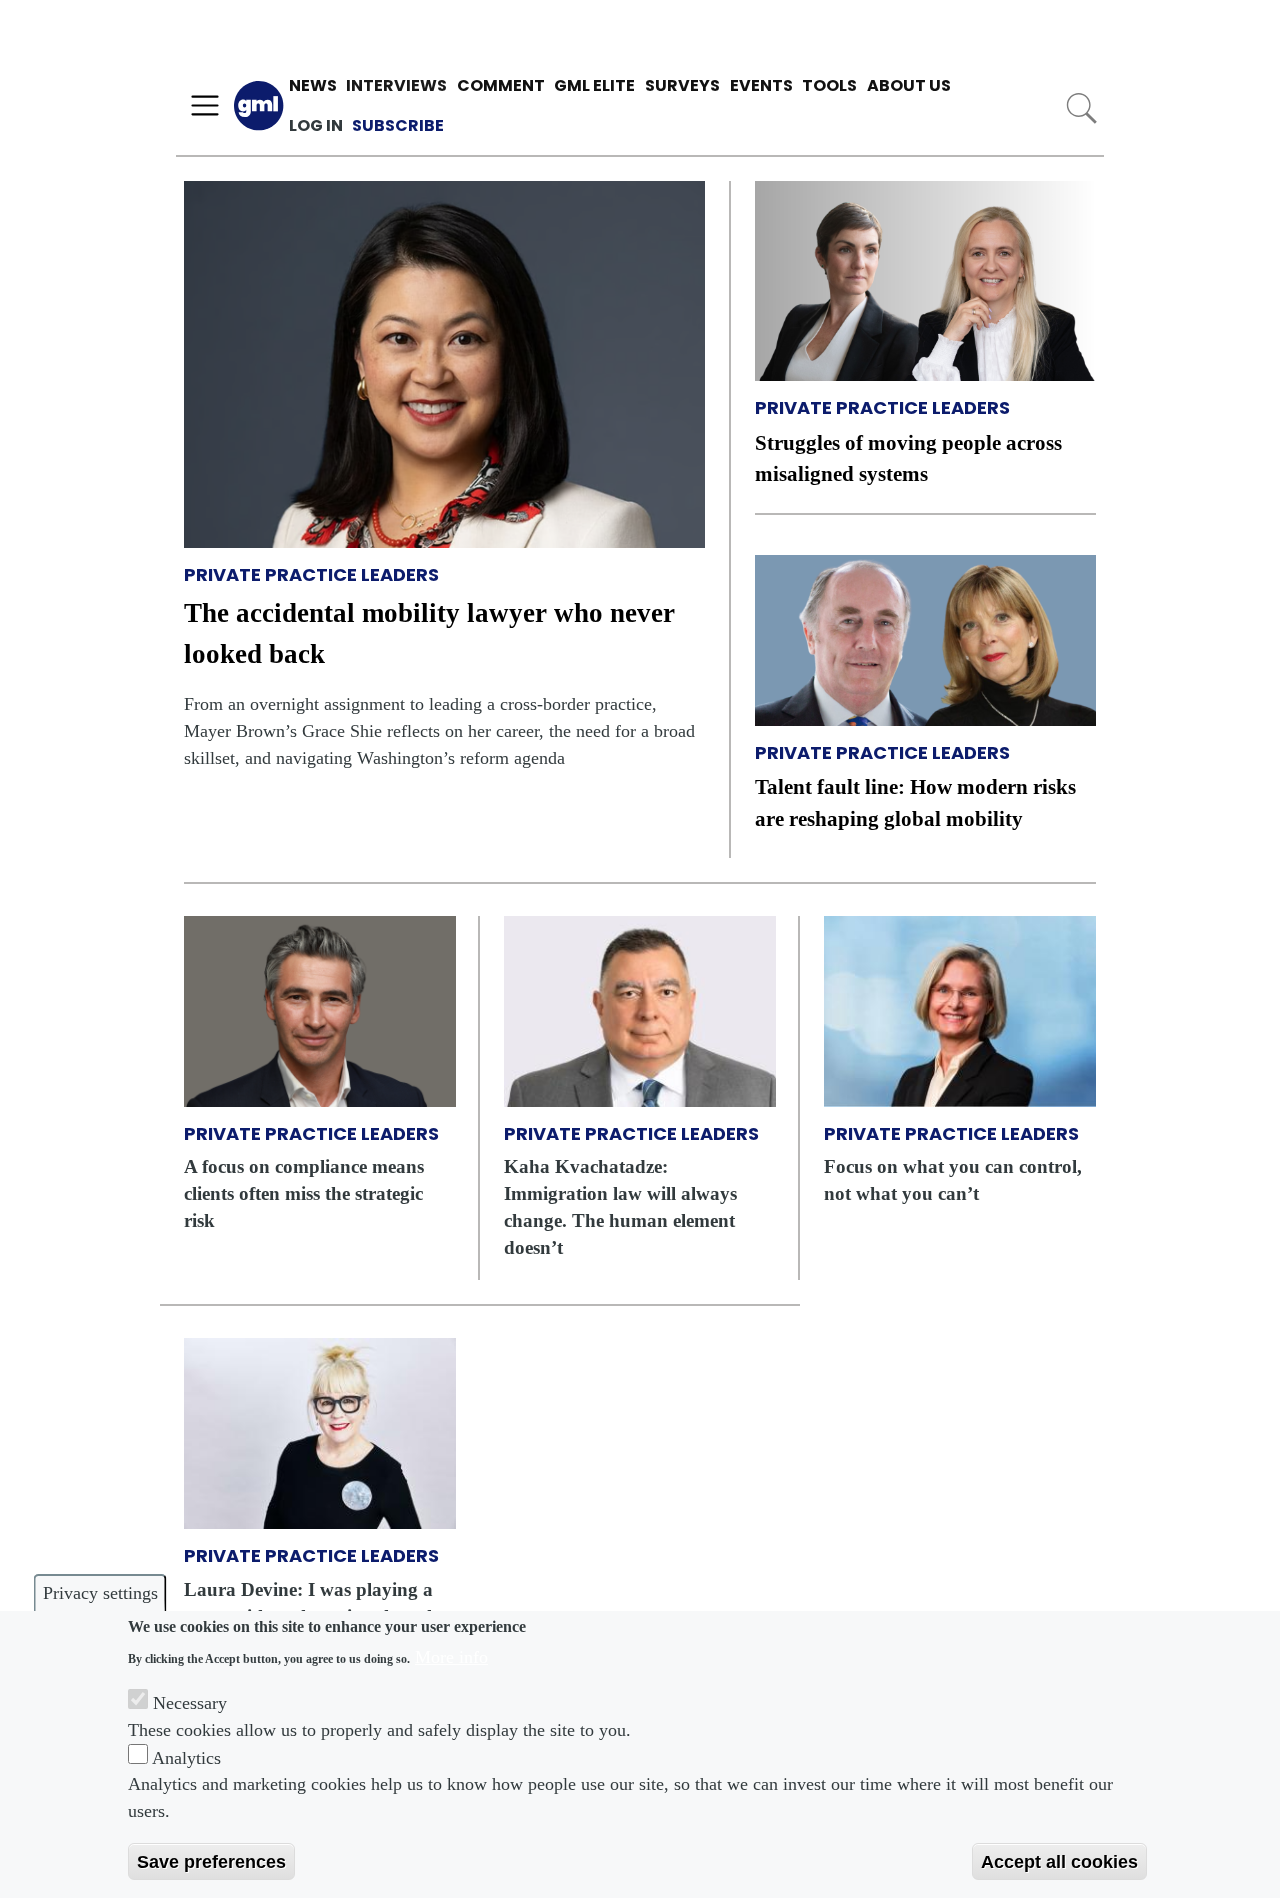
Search (1081, 108)
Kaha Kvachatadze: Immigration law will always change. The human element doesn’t (620, 1207)
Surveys (682, 85)
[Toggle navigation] (205, 106)
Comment (501, 85)
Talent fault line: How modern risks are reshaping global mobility (915, 802)
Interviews (396, 85)
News (313, 85)
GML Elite (594, 85)
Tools (829, 85)
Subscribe (398, 125)
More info (451, 1656)
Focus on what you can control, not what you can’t (953, 1180)
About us (909, 85)
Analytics (186, 1757)
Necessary (190, 1702)
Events (761, 85)
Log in (316, 125)
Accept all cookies (1059, 1861)
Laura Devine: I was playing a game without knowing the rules (315, 1603)
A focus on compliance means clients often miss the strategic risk (304, 1193)
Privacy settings (100, 1593)
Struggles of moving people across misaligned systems (908, 458)
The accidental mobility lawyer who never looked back (429, 633)
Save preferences (211, 1861)
